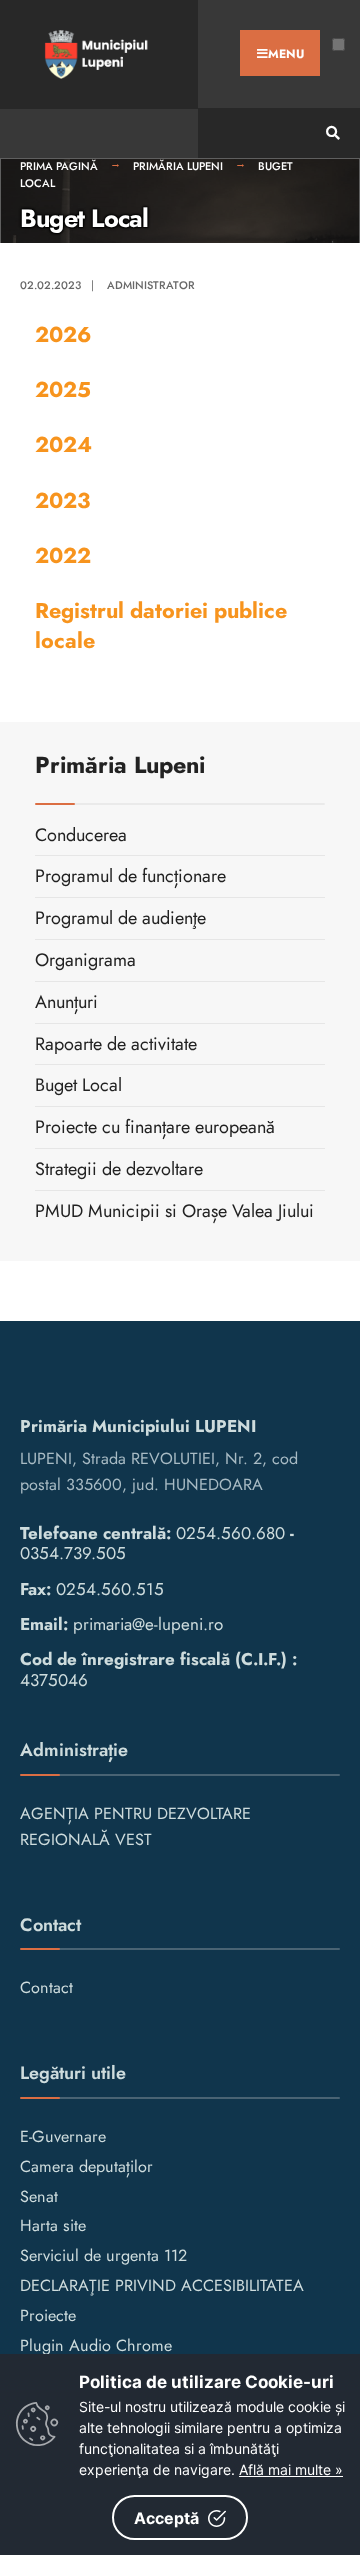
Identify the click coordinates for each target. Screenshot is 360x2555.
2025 (63, 389)
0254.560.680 (230, 1533)
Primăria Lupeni (178, 166)
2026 (63, 334)
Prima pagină (59, 166)
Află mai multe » (291, 2469)
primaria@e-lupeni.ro (148, 1624)
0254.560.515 (110, 1589)
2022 (63, 555)
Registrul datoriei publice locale (161, 625)
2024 (63, 444)
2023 (62, 500)
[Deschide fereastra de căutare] (330, 133)
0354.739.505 (73, 1553)
